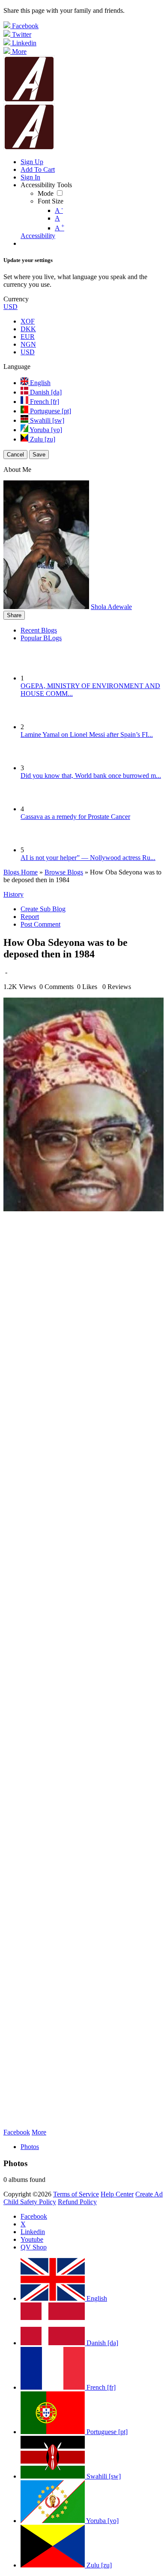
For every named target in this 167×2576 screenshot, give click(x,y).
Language (17, 367)
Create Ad (149, 2194)
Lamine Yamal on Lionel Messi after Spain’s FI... (87, 735)
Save (39, 455)
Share (14, 615)
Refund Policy (77, 2202)
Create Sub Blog (43, 909)
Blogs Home (21, 872)
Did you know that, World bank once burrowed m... (91, 776)
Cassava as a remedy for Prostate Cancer (75, 817)
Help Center (117, 2194)
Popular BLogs (41, 638)
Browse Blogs (64, 872)
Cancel (15, 455)
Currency (16, 299)
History (13, 894)
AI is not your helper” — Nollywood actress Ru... (88, 858)
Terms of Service (76, 2194)
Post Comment (40, 924)
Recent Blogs (39, 630)
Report (30, 917)
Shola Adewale (111, 607)
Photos (30, 2147)
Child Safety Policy (30, 2202)
